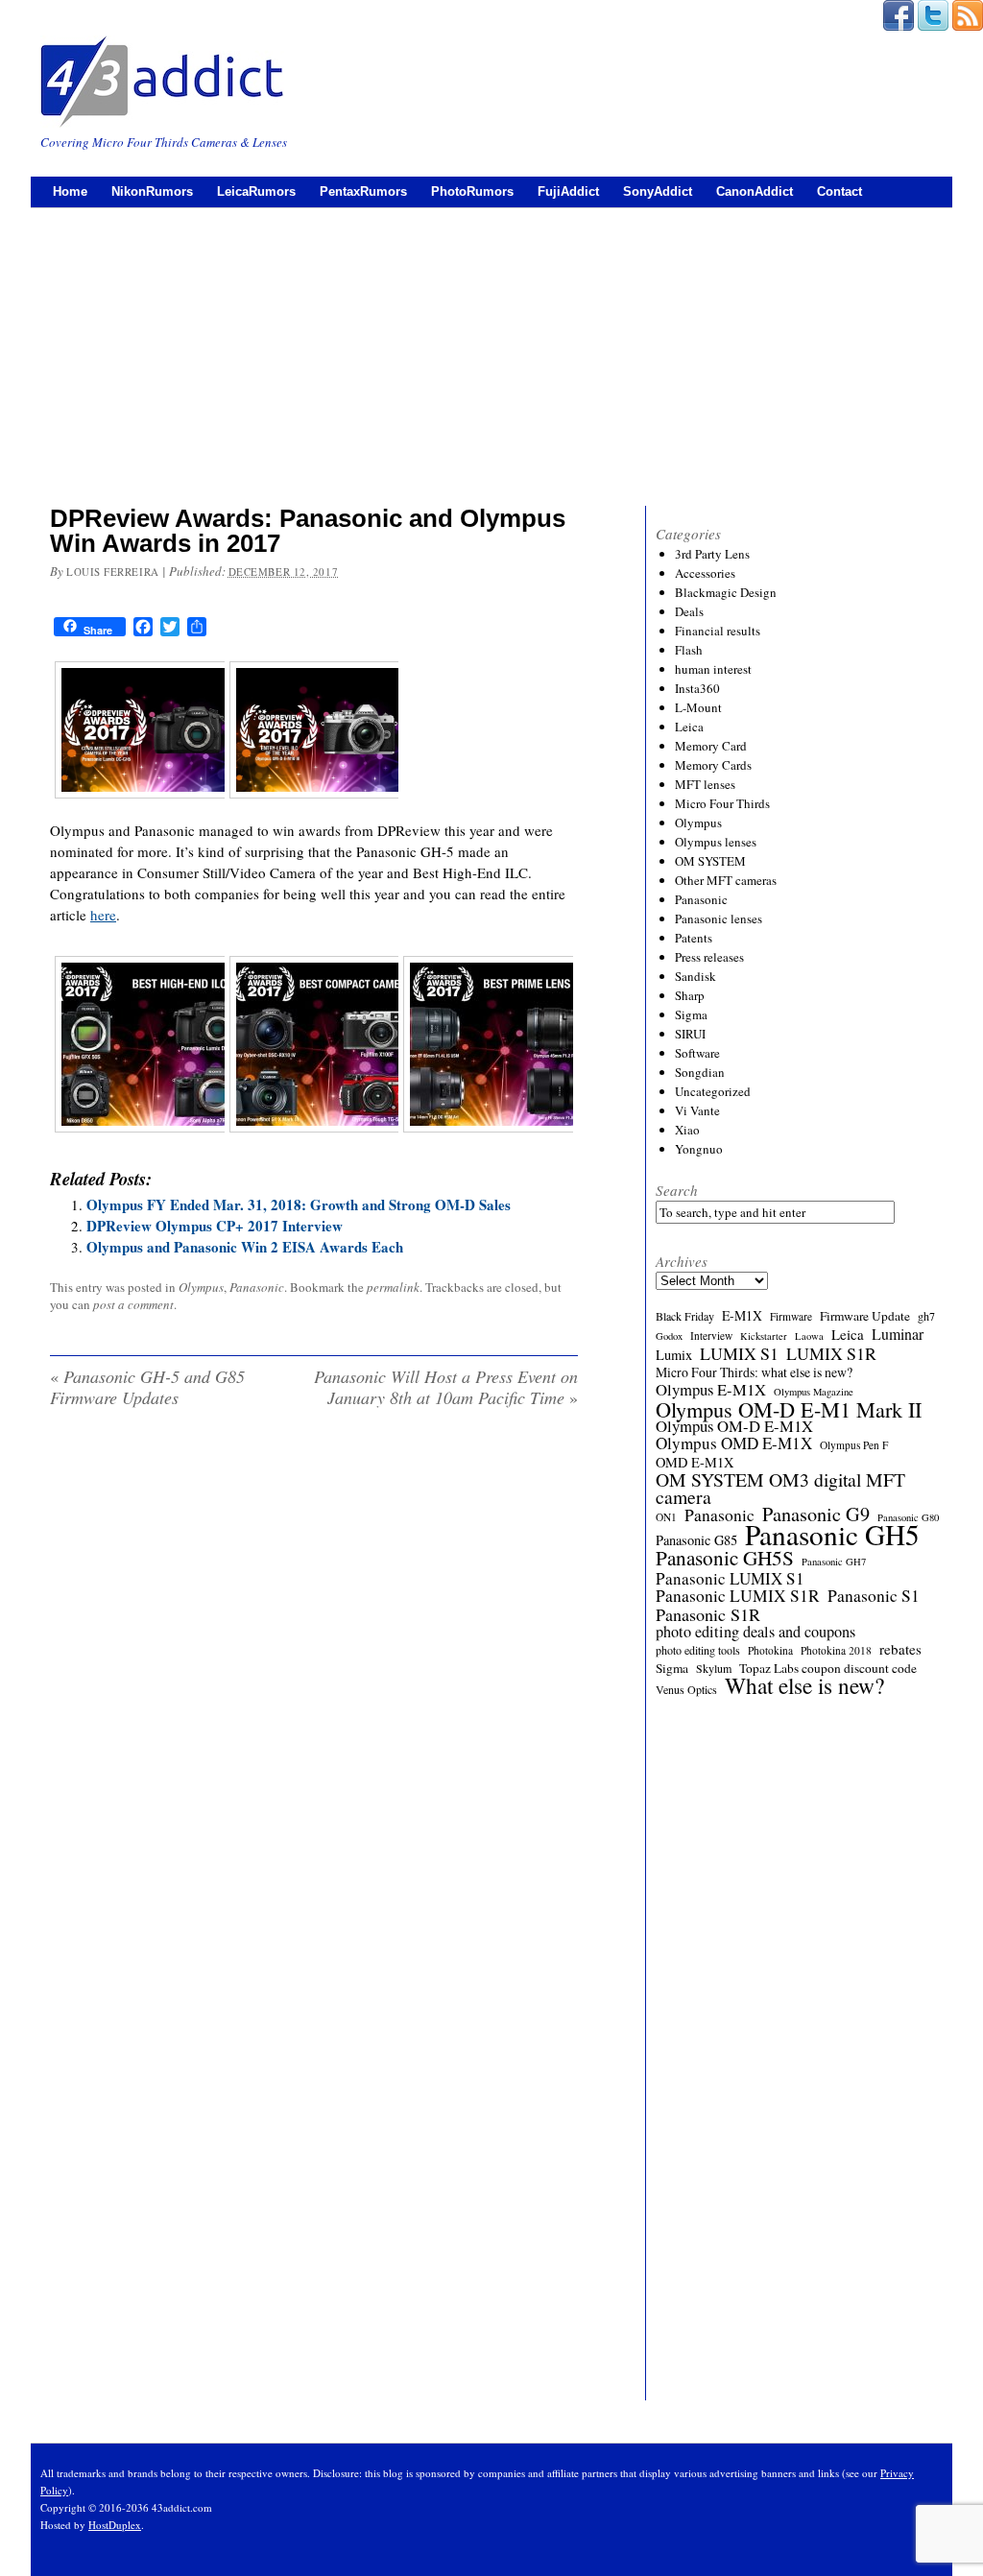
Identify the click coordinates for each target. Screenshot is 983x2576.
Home (70, 191)
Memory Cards (713, 765)
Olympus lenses (716, 842)
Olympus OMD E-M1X (734, 1443)
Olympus (201, 1287)
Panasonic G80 (908, 1517)
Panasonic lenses (719, 918)
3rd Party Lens (712, 554)
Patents (694, 938)
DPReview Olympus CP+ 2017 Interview (215, 1226)
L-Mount (698, 707)
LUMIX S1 (739, 1353)
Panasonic (257, 1287)
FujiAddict (568, 191)
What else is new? (804, 1685)
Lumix (674, 1355)
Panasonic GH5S (725, 1558)
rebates (900, 1649)
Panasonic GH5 (832, 1535)
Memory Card (711, 746)
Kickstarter (764, 1336)
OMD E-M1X (695, 1463)
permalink (393, 1287)
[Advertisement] (491, 352)
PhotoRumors (472, 191)
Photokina (770, 1650)
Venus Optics (686, 1689)
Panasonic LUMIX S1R (738, 1596)
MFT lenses (705, 784)
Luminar (898, 1334)
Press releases (709, 957)
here (103, 915)
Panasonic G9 (816, 1515)
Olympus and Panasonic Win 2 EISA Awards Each (245, 1247)
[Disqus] (314, 1669)
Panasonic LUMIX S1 (730, 1579)
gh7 (926, 1316)
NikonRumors (152, 191)
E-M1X (742, 1316)
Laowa (809, 1336)
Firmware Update (865, 1316)
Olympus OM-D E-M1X (734, 1426)
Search (677, 1190)
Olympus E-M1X (711, 1390)
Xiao (687, 1130)
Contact (839, 191)
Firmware (791, 1316)
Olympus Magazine (814, 1392)
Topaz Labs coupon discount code (828, 1668)
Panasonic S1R (708, 1614)
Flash (689, 650)
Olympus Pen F (854, 1445)
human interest (713, 669)
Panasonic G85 (696, 1540)
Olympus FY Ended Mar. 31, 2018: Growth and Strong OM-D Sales (299, 1205)
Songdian (700, 1072)
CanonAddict (755, 191)
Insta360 (697, 688)
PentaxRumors (363, 191)
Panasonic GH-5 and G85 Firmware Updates (147, 1387)
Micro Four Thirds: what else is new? (754, 1372)
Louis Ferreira (113, 572)
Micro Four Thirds (722, 803)
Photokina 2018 (836, 1650)
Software (697, 1053)
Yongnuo (699, 1149)
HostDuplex (115, 2525)
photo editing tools (698, 1650)
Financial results (718, 631)
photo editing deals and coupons (755, 1632)
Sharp (690, 995)
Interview (711, 1336)
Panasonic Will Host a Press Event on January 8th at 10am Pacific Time (446, 1387)
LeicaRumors (256, 191)
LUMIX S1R (831, 1353)
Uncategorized (713, 1091)
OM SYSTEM (710, 861)
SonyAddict (658, 191)
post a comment (133, 1304)
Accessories (705, 573)
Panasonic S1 (874, 1596)
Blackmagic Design (726, 592)
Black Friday (685, 1316)
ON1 (666, 1517)
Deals (689, 611)
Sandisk (695, 976)
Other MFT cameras (726, 880)
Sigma (691, 1014)
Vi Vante (697, 1110)
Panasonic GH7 (834, 1562)
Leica (689, 727)
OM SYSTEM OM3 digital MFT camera (780, 1489)
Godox (669, 1336)
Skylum (714, 1668)
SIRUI (690, 1034)
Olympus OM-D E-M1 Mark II (789, 1409)
